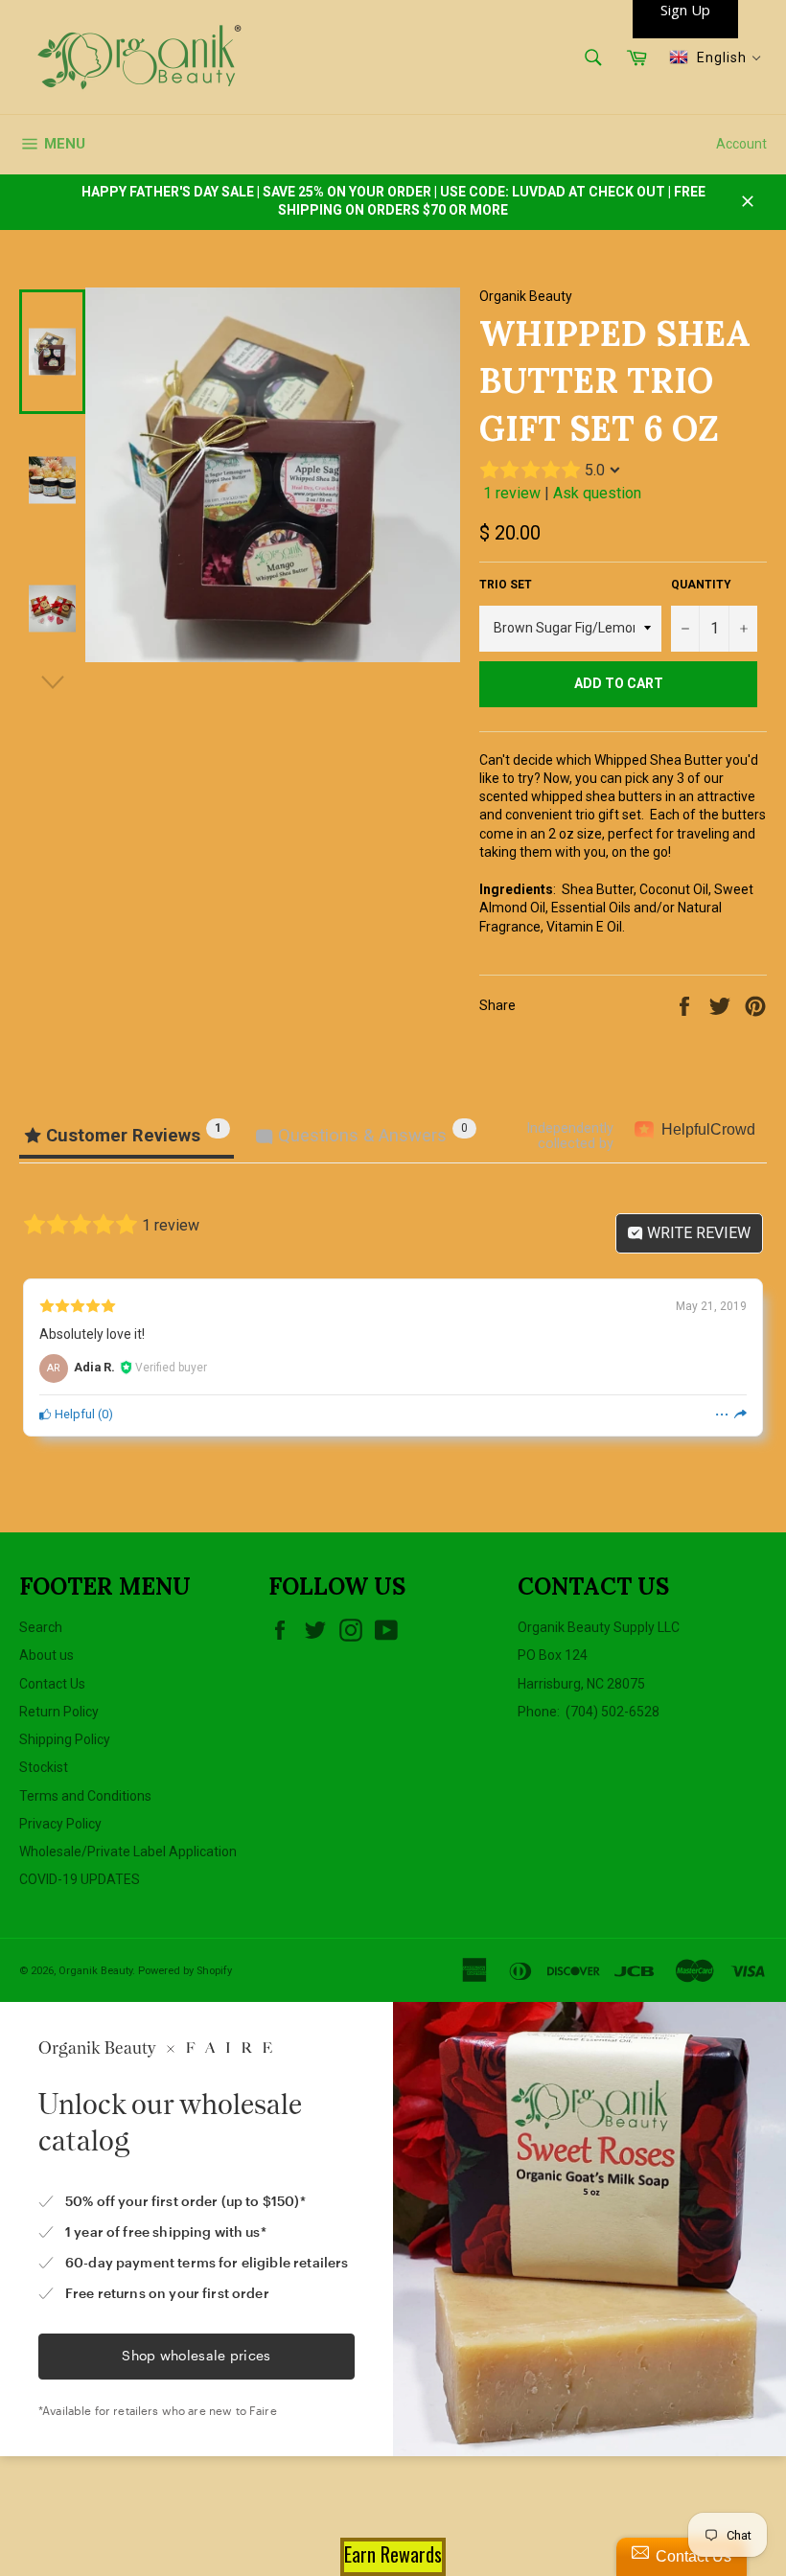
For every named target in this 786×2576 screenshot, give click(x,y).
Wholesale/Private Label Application (128, 1851)
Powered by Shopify (185, 1971)
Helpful (73, 1414)
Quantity (701, 585)
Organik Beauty (95, 1971)
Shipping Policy (65, 1739)
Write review (697, 1233)
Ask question (597, 493)
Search (41, 1627)
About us (46, 1655)
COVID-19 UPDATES (80, 1879)
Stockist (44, 1767)
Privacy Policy (60, 1824)
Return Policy (59, 1712)
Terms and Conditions (85, 1796)
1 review (512, 493)
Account (741, 144)
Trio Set (506, 585)
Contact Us (52, 1684)
